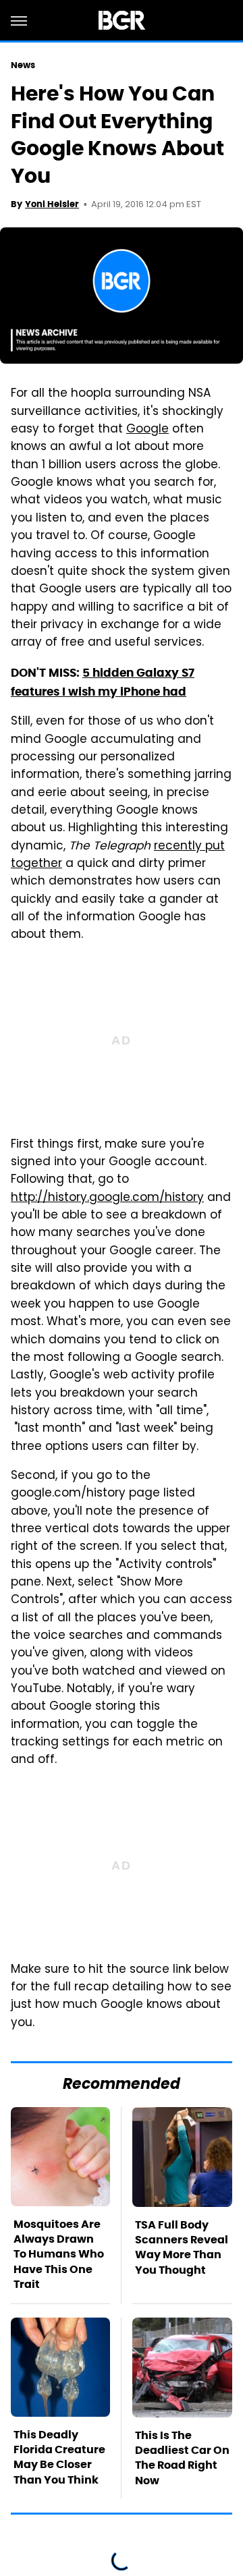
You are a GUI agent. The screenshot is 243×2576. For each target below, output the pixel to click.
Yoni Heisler (52, 204)
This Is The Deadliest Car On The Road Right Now (182, 2458)
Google (147, 430)
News (23, 65)
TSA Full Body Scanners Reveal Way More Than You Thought (182, 2247)
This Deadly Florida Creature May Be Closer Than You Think (59, 2457)
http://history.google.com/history (107, 1198)
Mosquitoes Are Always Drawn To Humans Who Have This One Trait (59, 2255)
